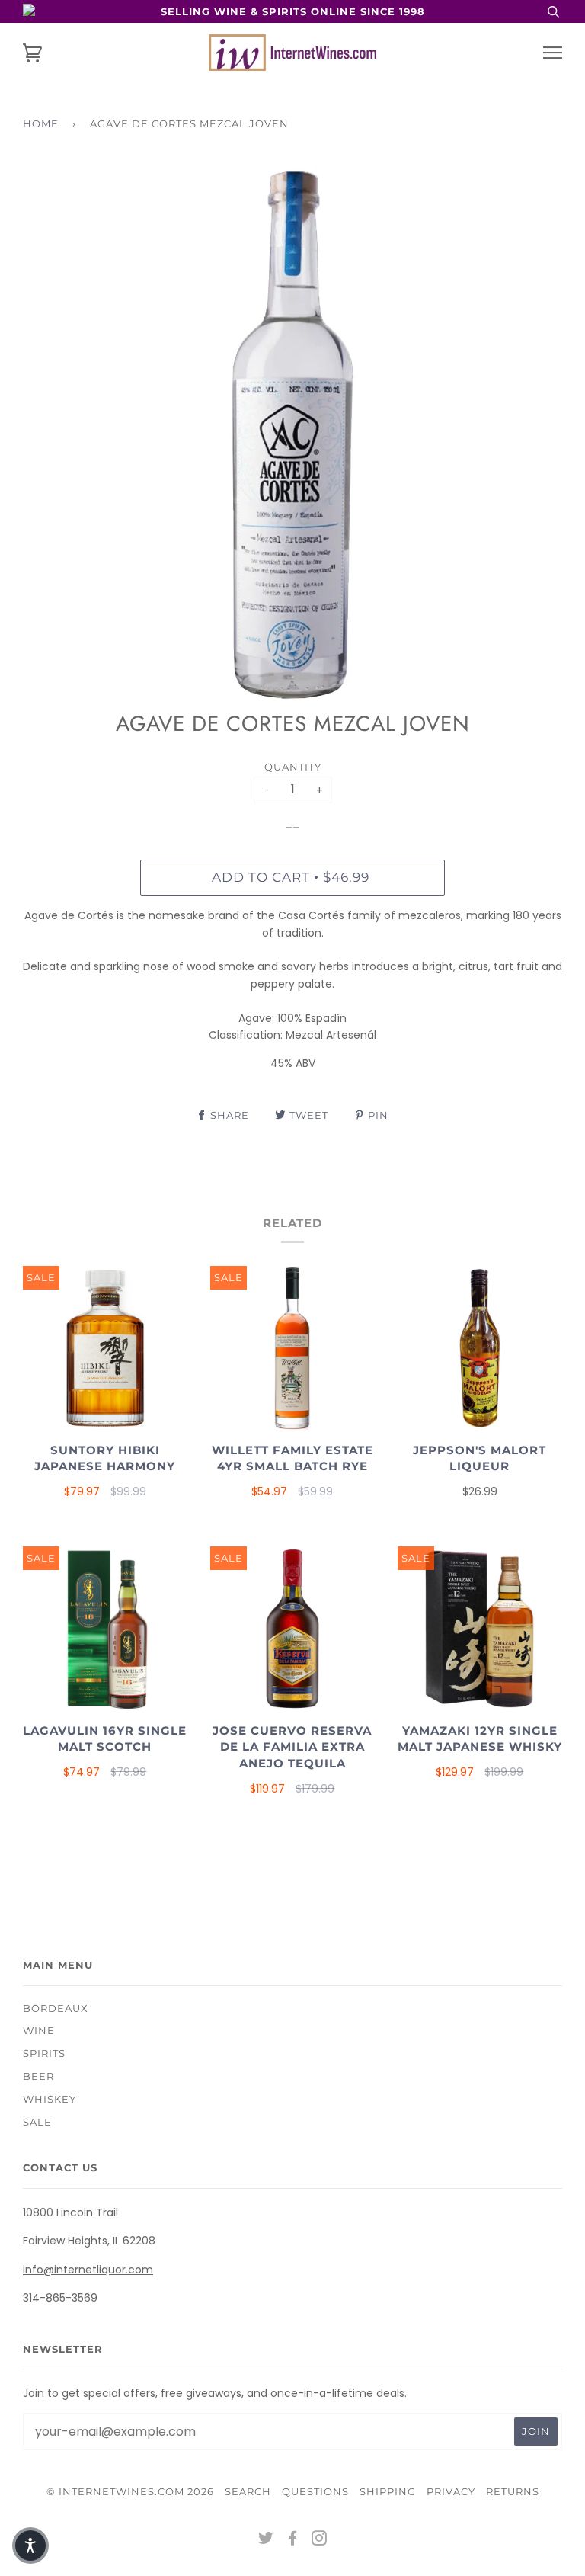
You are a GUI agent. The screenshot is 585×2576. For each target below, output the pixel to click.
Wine (39, 2030)
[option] (292, 435)
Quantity (293, 767)
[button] (30, 2546)
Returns (513, 2491)
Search (248, 2491)
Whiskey (50, 2099)
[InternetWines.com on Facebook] (293, 2540)
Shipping (388, 2491)
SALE (37, 2122)
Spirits (44, 2053)
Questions (315, 2491)
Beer (38, 2076)
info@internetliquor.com (88, 2270)
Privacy (451, 2491)
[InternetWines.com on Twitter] (266, 2540)
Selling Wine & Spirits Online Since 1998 (293, 11)
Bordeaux (56, 2008)
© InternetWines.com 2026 (130, 2491)
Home (41, 123)
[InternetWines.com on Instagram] (320, 2540)
